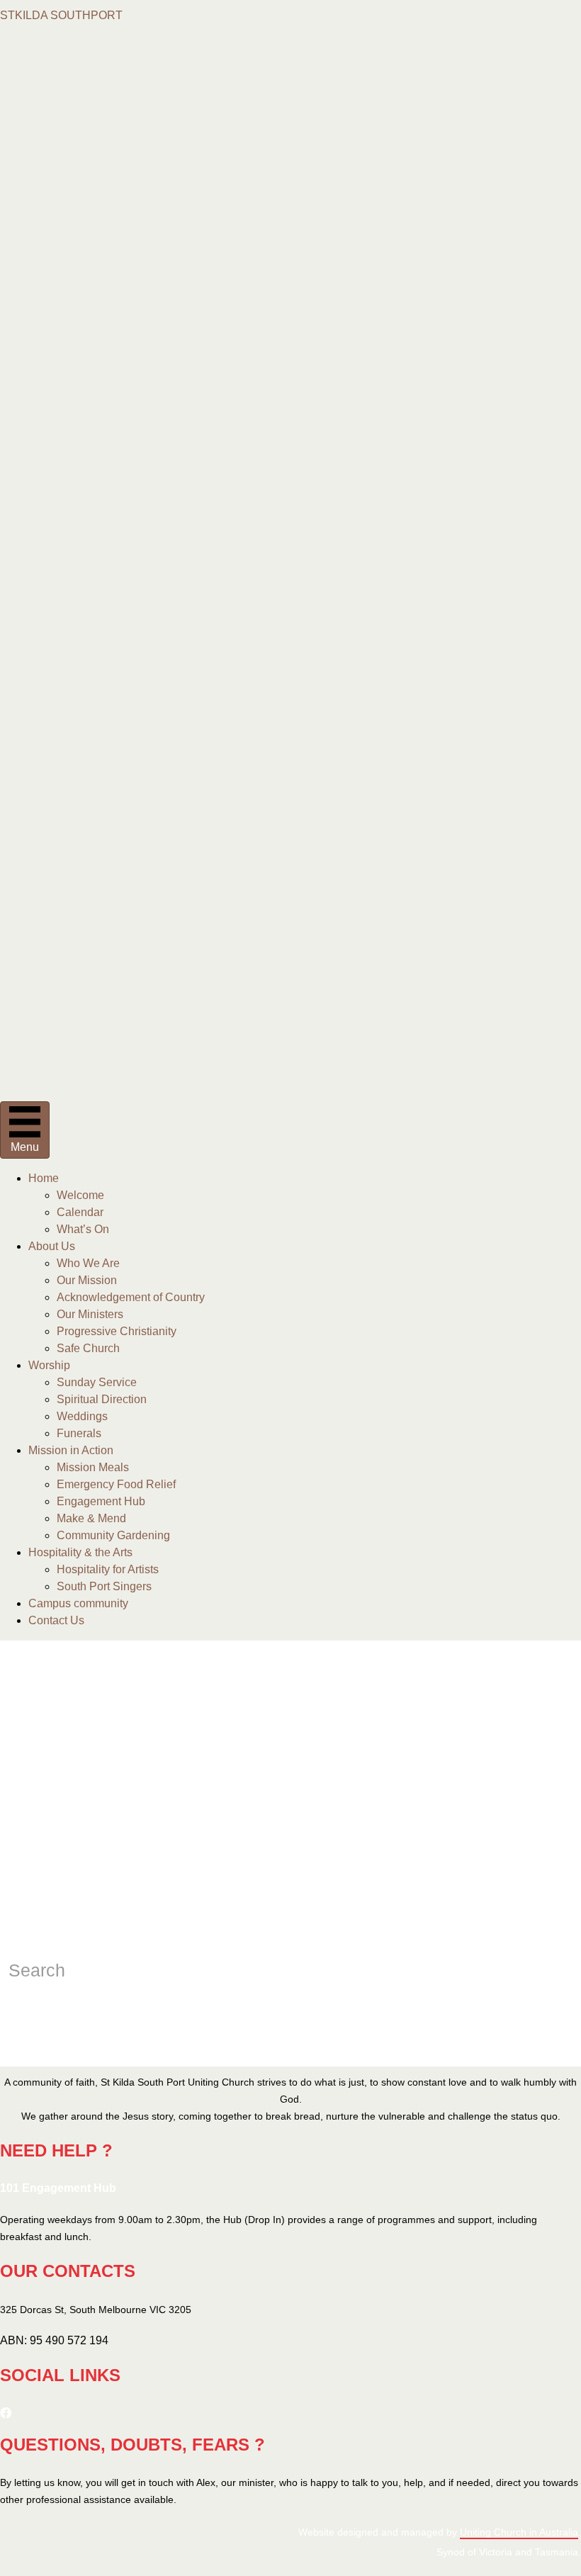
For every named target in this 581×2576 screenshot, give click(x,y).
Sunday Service (97, 1382)
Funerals (79, 1433)
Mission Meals (93, 1467)
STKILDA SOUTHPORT (61, 15)
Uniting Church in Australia (519, 2532)
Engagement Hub (101, 1501)
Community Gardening (113, 1535)
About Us (52, 1246)
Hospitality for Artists (108, 1569)
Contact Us (56, 1620)
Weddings (82, 1416)
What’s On (83, 1229)
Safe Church (88, 1348)
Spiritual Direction (102, 1399)
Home (44, 1178)
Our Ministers (90, 1314)
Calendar (80, 1212)
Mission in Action (71, 1450)
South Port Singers (104, 1586)
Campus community (78, 1603)
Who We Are (88, 1263)
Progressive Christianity (117, 1331)
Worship (49, 1365)
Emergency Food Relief (116, 1484)
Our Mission (87, 1280)
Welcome (80, 1195)
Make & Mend (91, 1518)
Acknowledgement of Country (131, 1297)
